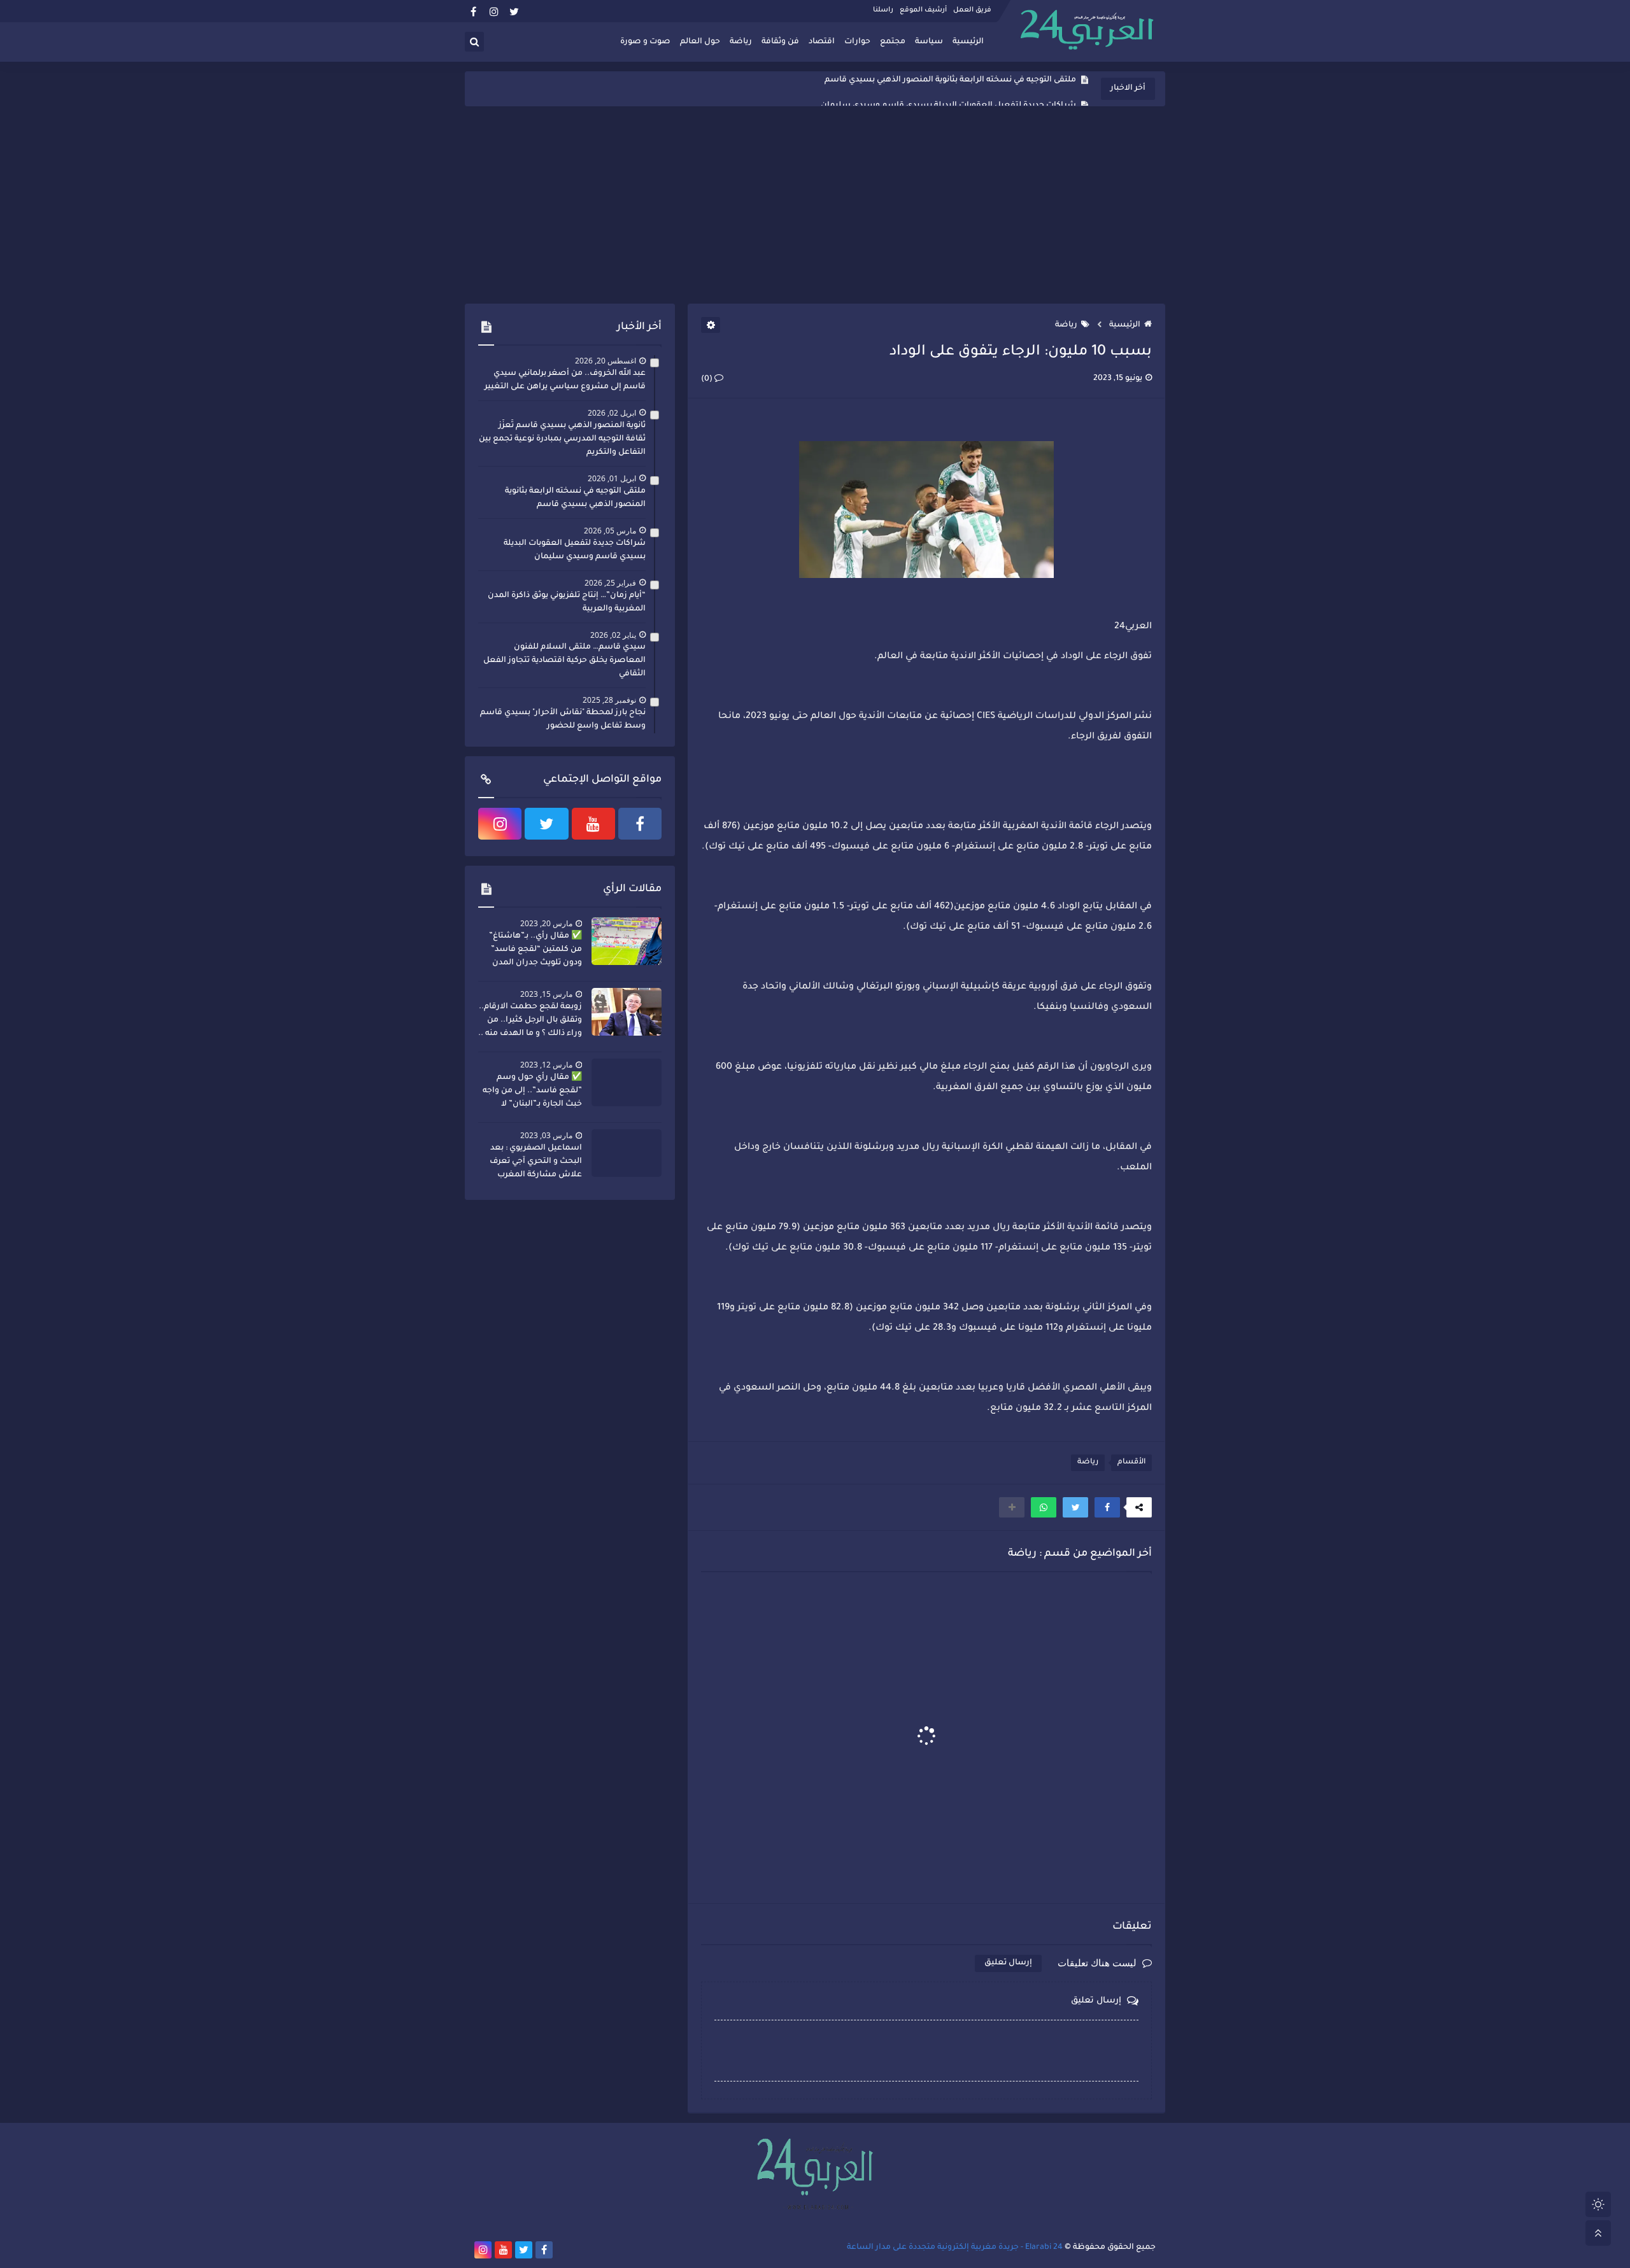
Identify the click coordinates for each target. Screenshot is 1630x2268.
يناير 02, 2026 (613, 635)
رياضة (741, 42)
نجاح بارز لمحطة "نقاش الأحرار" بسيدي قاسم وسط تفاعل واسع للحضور (563, 720)
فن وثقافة (780, 42)
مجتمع (893, 42)
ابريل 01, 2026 (612, 478)
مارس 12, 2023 (546, 1065)
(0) (708, 379)
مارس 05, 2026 (610, 531)
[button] (1107, 1507)
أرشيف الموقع (923, 10)
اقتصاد (822, 42)
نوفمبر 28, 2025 (609, 700)
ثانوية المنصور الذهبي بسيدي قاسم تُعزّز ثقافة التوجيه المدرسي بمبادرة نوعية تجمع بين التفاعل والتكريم (562, 439)
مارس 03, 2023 (546, 1135)
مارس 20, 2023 (546, 923)
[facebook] (473, 11)
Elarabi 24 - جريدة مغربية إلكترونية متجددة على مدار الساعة (955, 2248)
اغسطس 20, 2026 (606, 361)
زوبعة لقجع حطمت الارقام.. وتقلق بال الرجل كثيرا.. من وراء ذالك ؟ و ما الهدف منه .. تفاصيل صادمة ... (530, 1022)
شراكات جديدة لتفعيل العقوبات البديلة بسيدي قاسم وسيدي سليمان (948, 89)
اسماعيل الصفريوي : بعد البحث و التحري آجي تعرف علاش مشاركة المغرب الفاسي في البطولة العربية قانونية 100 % (533, 1163)
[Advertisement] (815, 205)
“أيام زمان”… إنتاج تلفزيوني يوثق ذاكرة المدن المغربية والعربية (567, 602)
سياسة (929, 42)
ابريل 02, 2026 (612, 413)
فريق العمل (972, 10)
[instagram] (494, 11)
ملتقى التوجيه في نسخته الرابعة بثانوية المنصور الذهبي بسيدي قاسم (575, 498)
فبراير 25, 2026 (610, 583)
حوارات (857, 42)
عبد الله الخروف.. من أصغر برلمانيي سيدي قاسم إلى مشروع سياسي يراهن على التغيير (565, 380)
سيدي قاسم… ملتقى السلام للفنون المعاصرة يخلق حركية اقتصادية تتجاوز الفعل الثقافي (564, 661)
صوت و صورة (645, 42)
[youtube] (593, 824)
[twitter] (514, 11)
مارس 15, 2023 (546, 994)
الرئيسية (968, 42)
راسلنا (883, 10)
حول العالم (700, 42)
